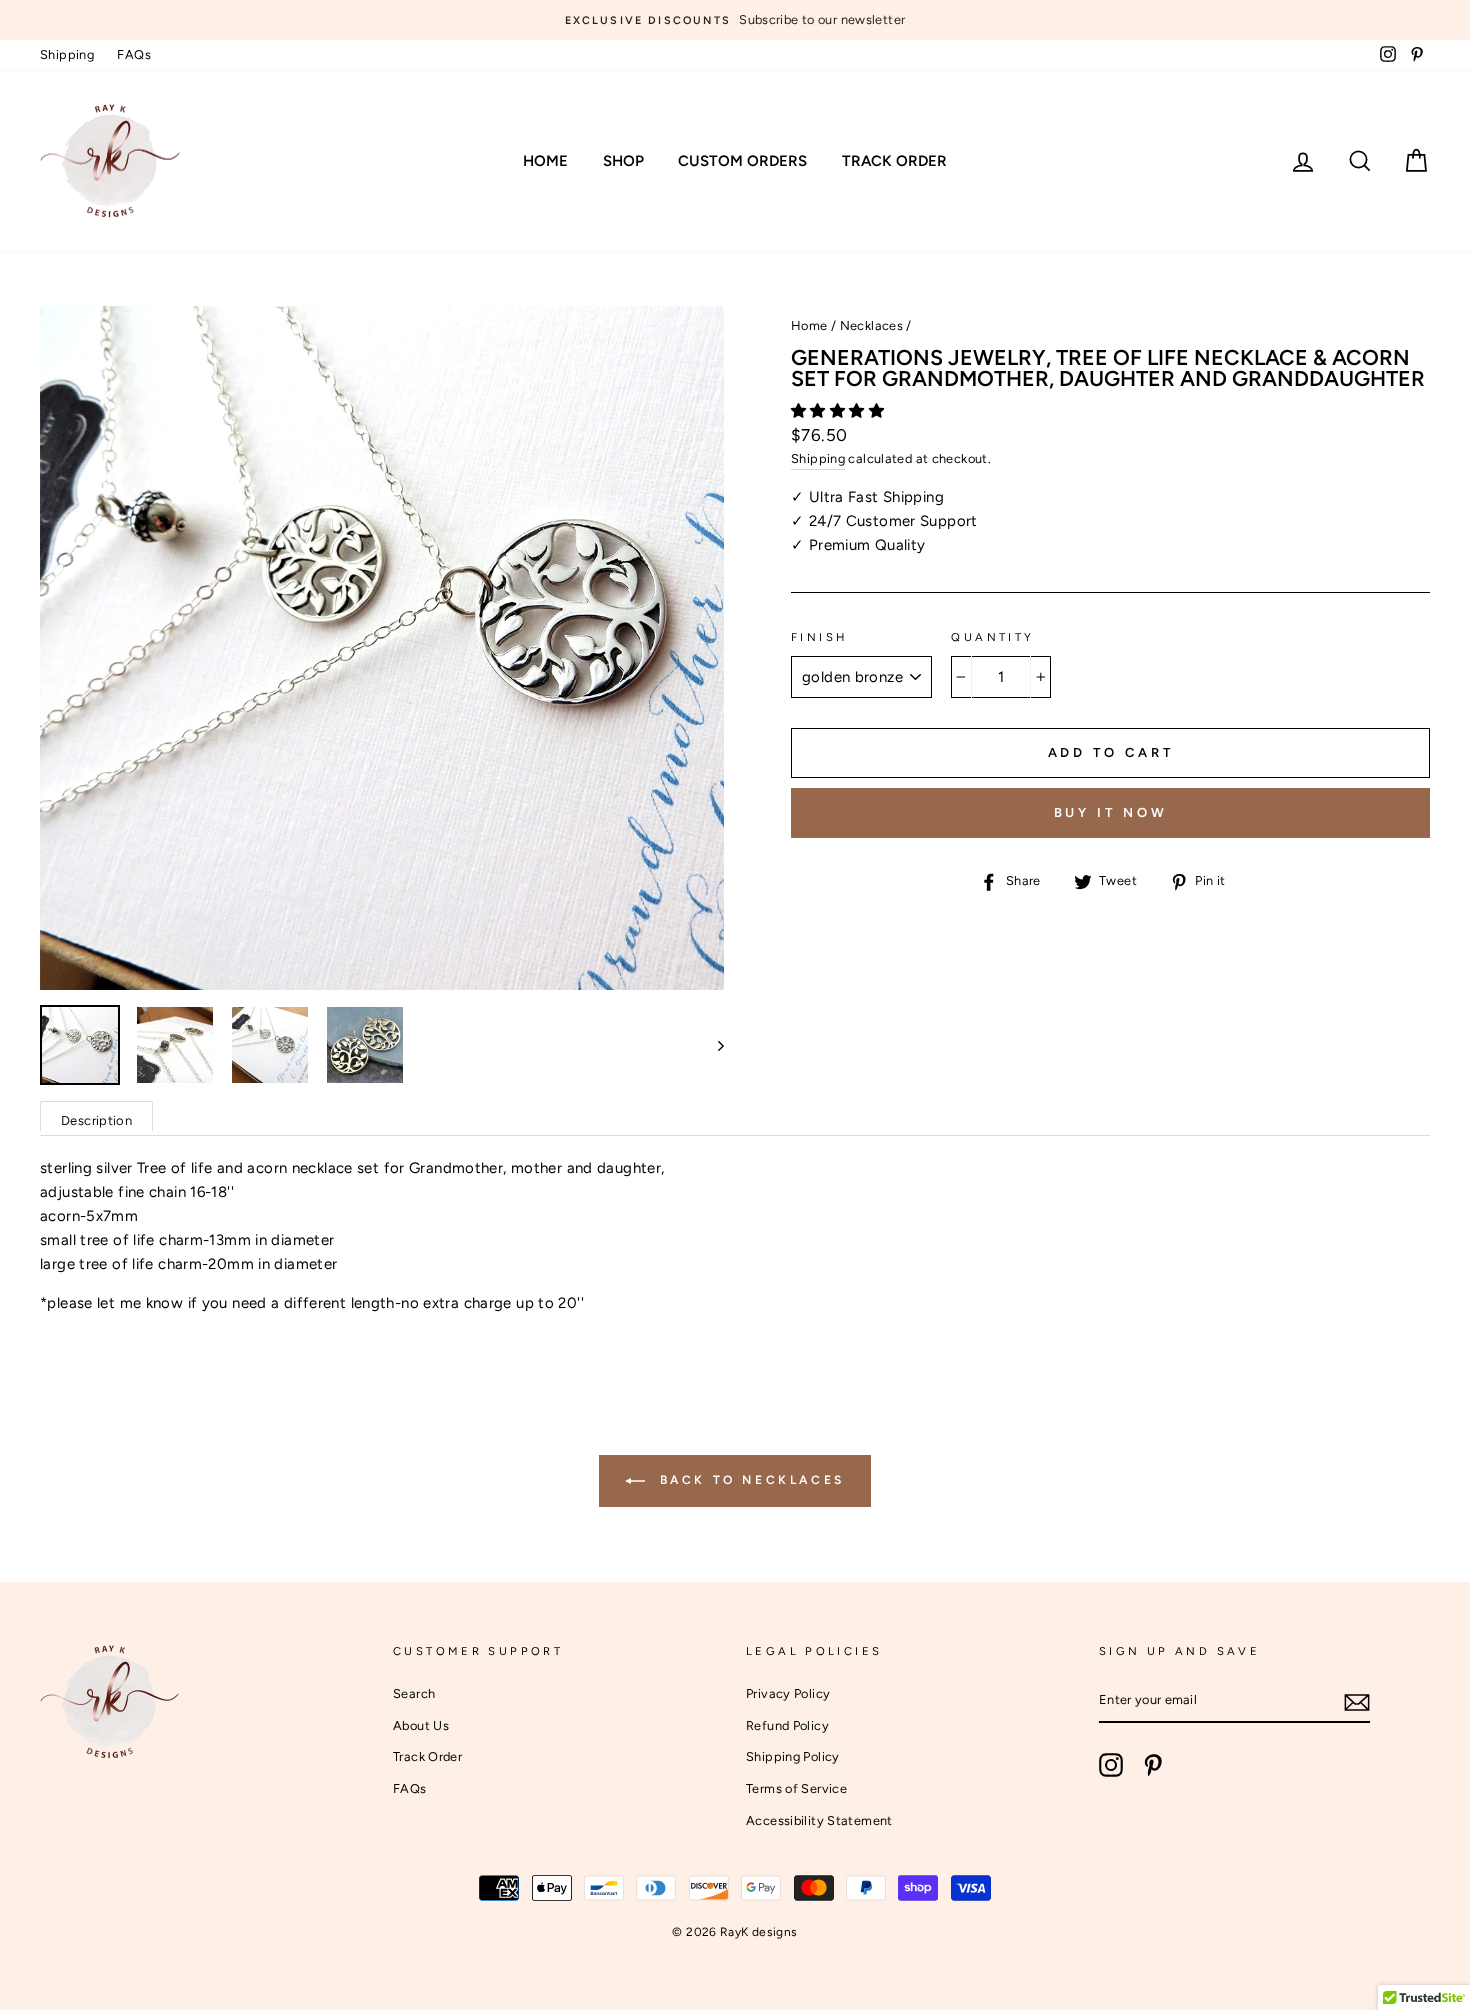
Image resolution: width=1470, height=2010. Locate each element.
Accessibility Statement (819, 1820)
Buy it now (1111, 812)
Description (96, 1120)
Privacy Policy (788, 1693)
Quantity (992, 637)
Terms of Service (796, 1788)
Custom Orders (742, 161)
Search (414, 1693)
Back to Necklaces (749, 1480)
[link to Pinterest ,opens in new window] (1153, 1765)
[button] (839, 411)
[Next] (711, 1045)
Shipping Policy (793, 1756)
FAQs (134, 54)
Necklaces (871, 325)
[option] (735, 20)
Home (545, 161)
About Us (421, 1725)
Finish (819, 637)
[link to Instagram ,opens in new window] (1111, 1765)
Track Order (894, 161)
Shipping (67, 54)
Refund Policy (787, 1725)
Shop (623, 161)
